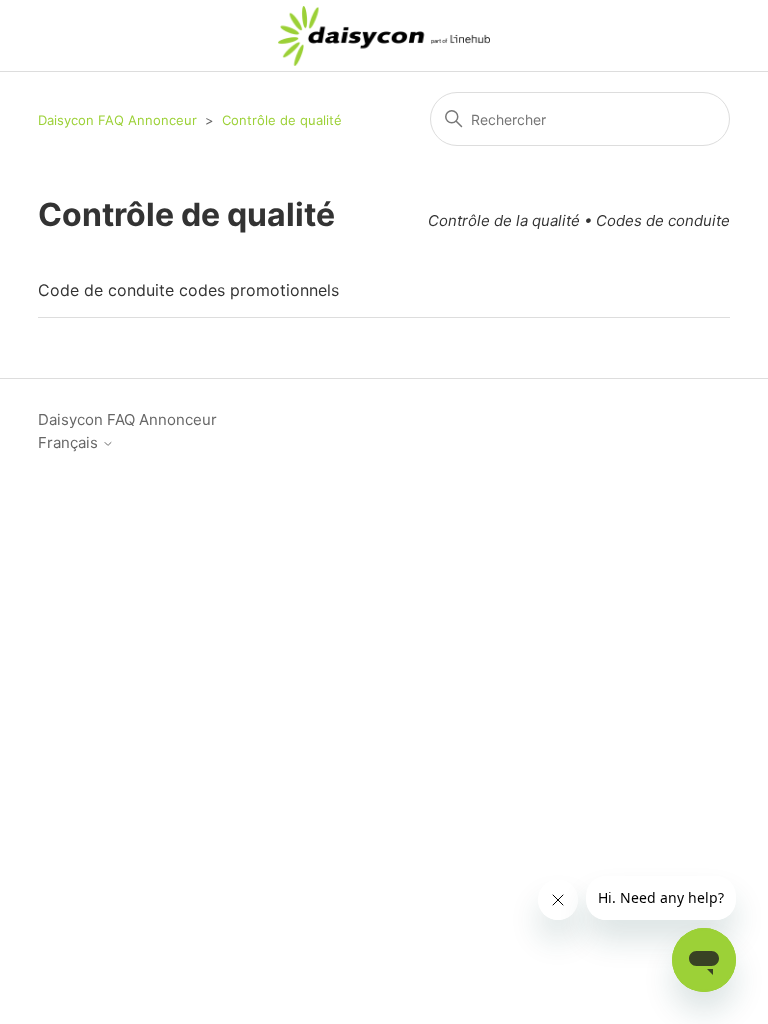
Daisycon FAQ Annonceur (117, 120)
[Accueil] (384, 36)
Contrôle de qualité (282, 120)
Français (70, 442)
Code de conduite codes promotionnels (188, 290)
